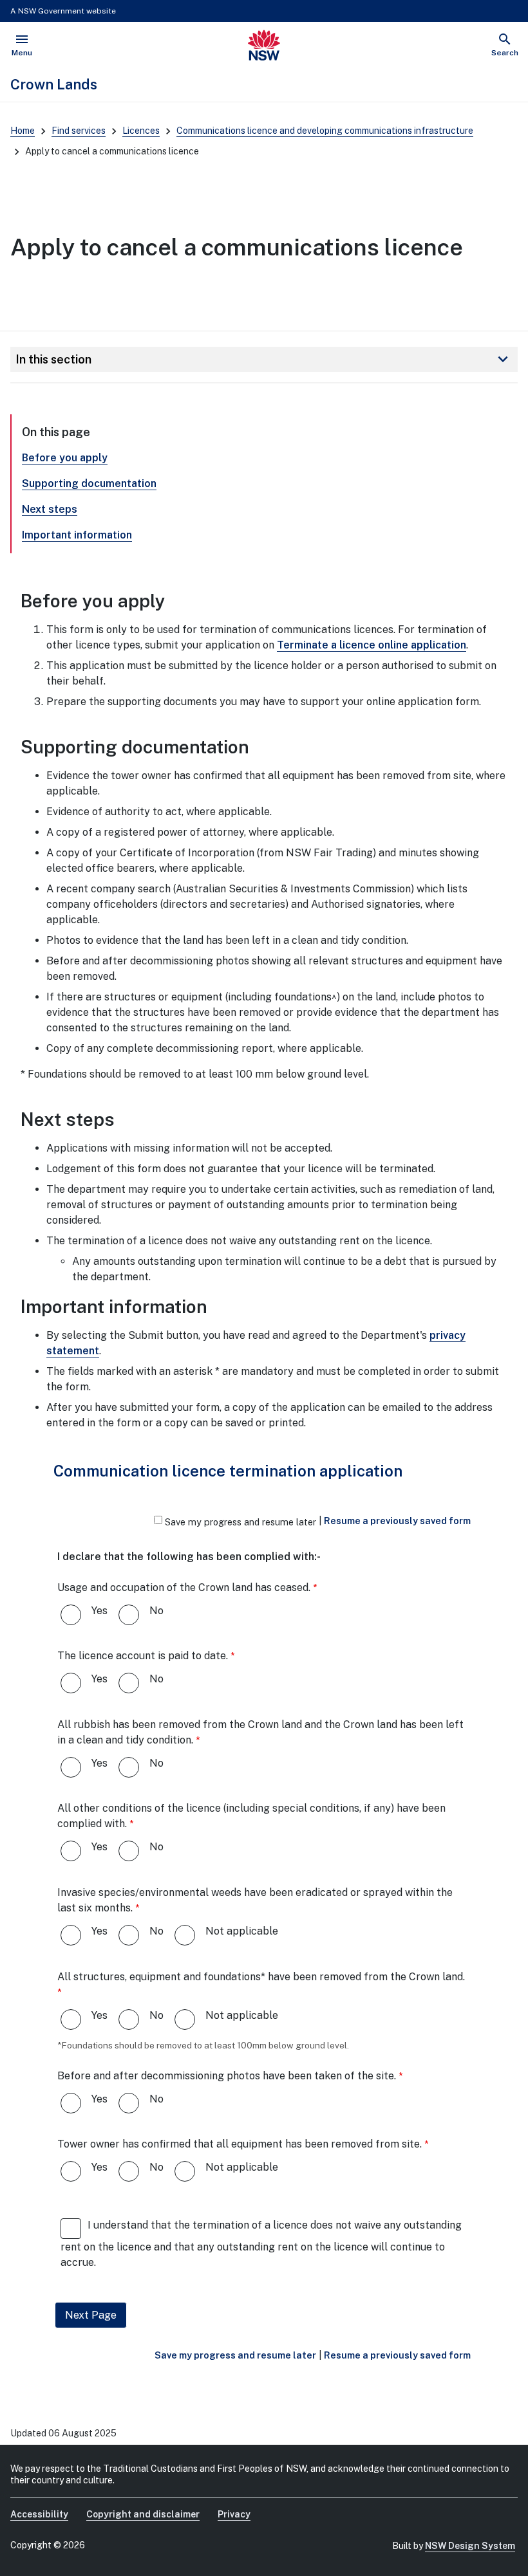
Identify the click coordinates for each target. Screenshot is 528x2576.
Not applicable (242, 1931)
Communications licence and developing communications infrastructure (325, 131)
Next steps (50, 509)
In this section (264, 359)
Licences (141, 131)
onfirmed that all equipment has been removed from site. (240, 2144)
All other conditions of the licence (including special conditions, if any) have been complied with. (251, 1816)
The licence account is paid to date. (143, 1656)
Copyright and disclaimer (143, 2514)
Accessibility (39, 2514)
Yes (99, 1611)
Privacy (234, 2514)
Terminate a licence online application (372, 645)
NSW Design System (470, 2546)
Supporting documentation (89, 483)
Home (23, 131)
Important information (77, 535)
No (156, 1611)
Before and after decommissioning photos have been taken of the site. (227, 2076)
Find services (79, 131)
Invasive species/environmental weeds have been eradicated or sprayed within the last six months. (255, 1900)
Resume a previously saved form (397, 1521)
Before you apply (65, 458)
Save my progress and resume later (240, 1522)
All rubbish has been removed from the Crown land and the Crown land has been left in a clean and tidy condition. (260, 1732)
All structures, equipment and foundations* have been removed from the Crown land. (261, 1977)
